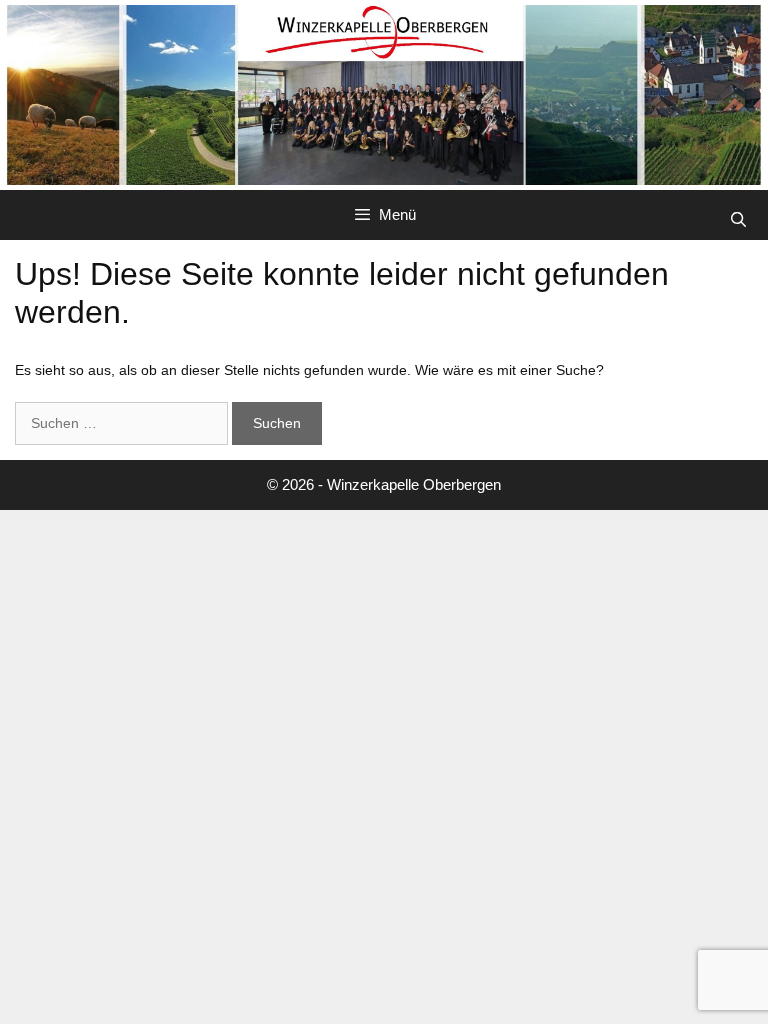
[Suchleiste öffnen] (738, 220)
